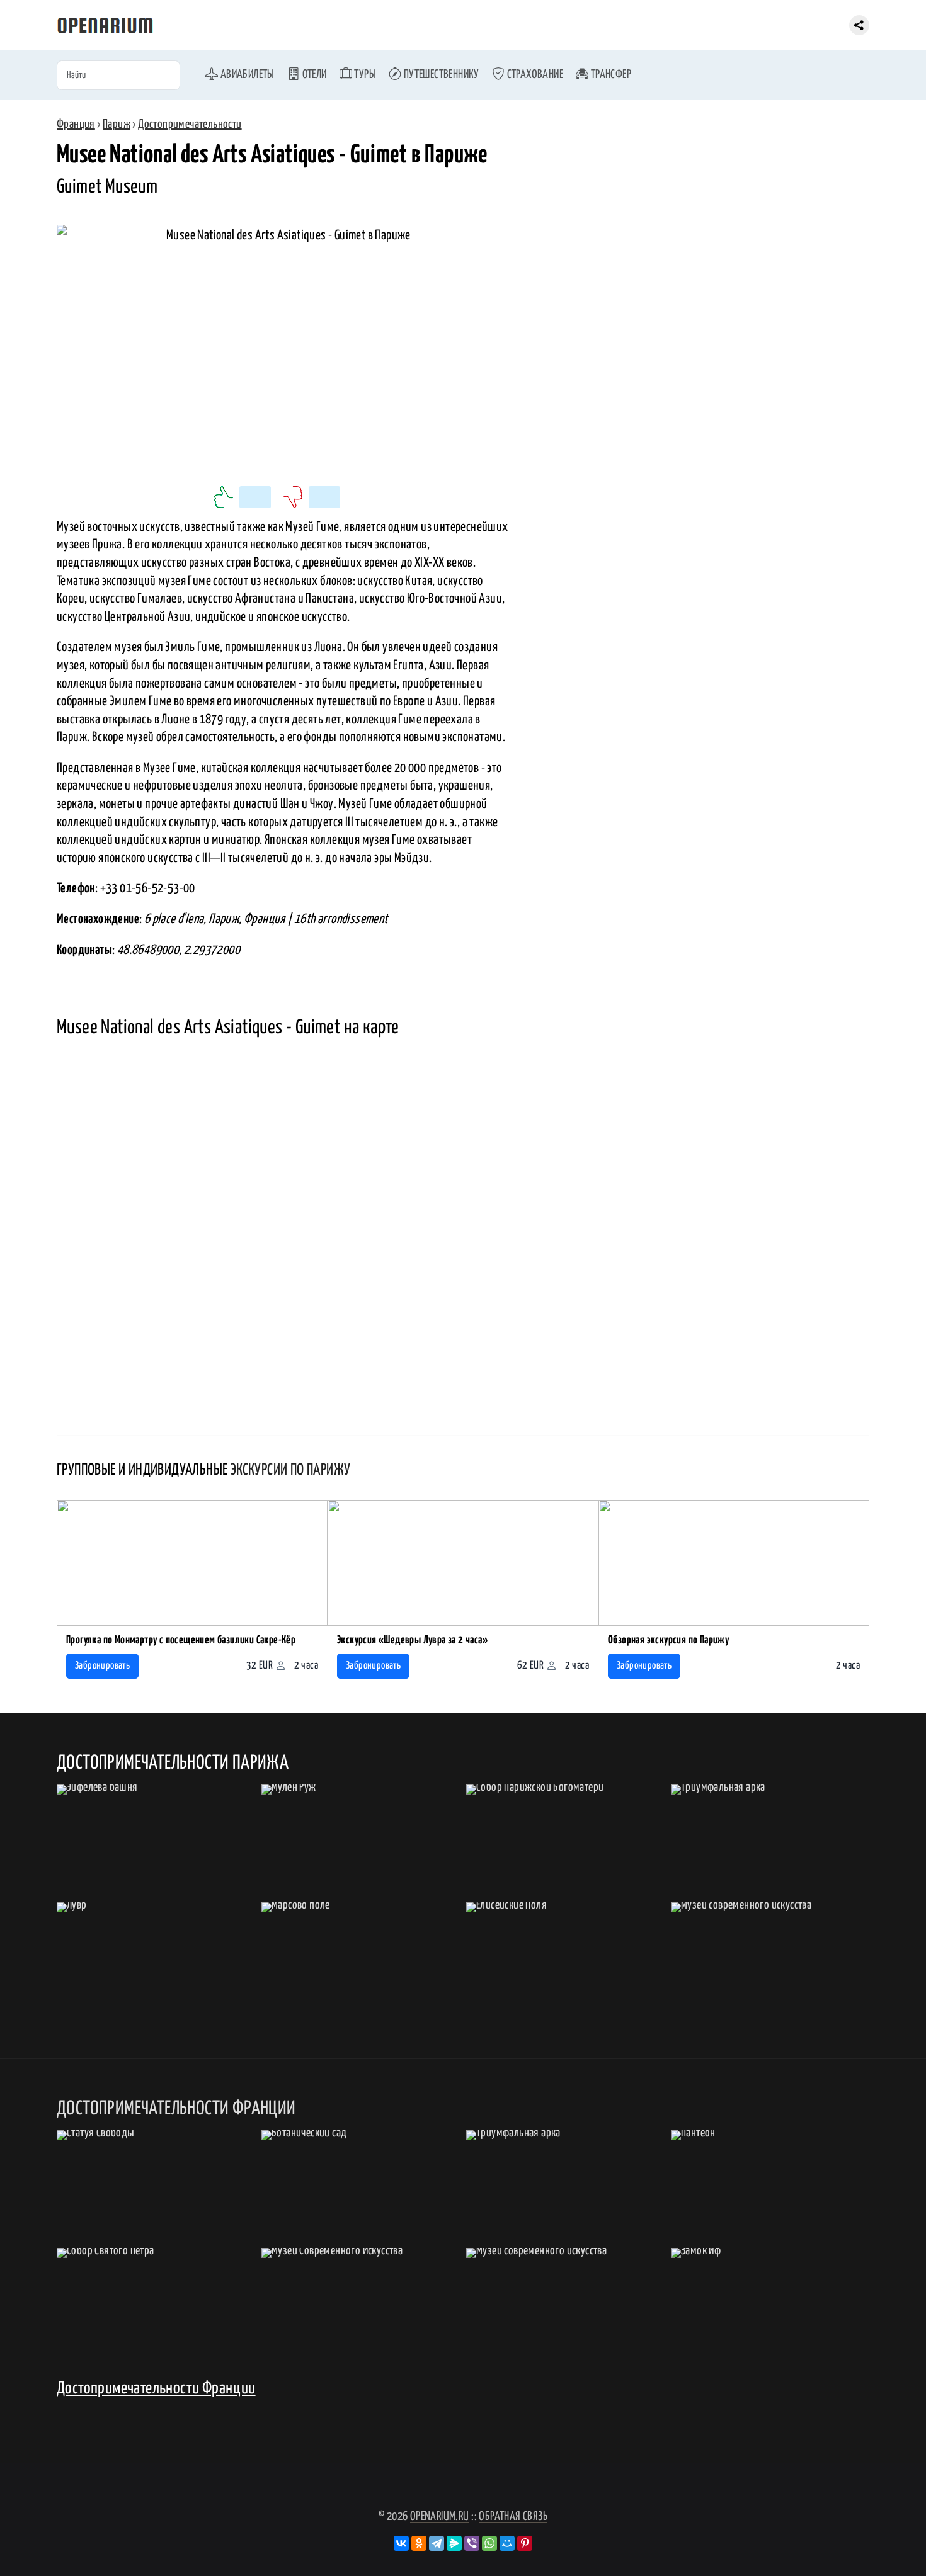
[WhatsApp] (489, 2543)
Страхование (534, 75)
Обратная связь (513, 2516)
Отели (313, 75)
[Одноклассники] (419, 2543)
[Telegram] (437, 2543)
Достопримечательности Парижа (173, 1763)
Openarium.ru (440, 2516)
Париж (117, 124)
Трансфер (610, 75)
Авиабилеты (246, 75)
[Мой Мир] (507, 2543)
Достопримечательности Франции (156, 2389)
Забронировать (102, 1666)
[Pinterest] (525, 2543)
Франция (76, 124)
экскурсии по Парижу (291, 1470)
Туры (364, 75)
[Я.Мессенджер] (454, 2543)
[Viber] (472, 2543)
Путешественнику (440, 75)
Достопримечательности (190, 124)
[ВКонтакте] (401, 2543)
